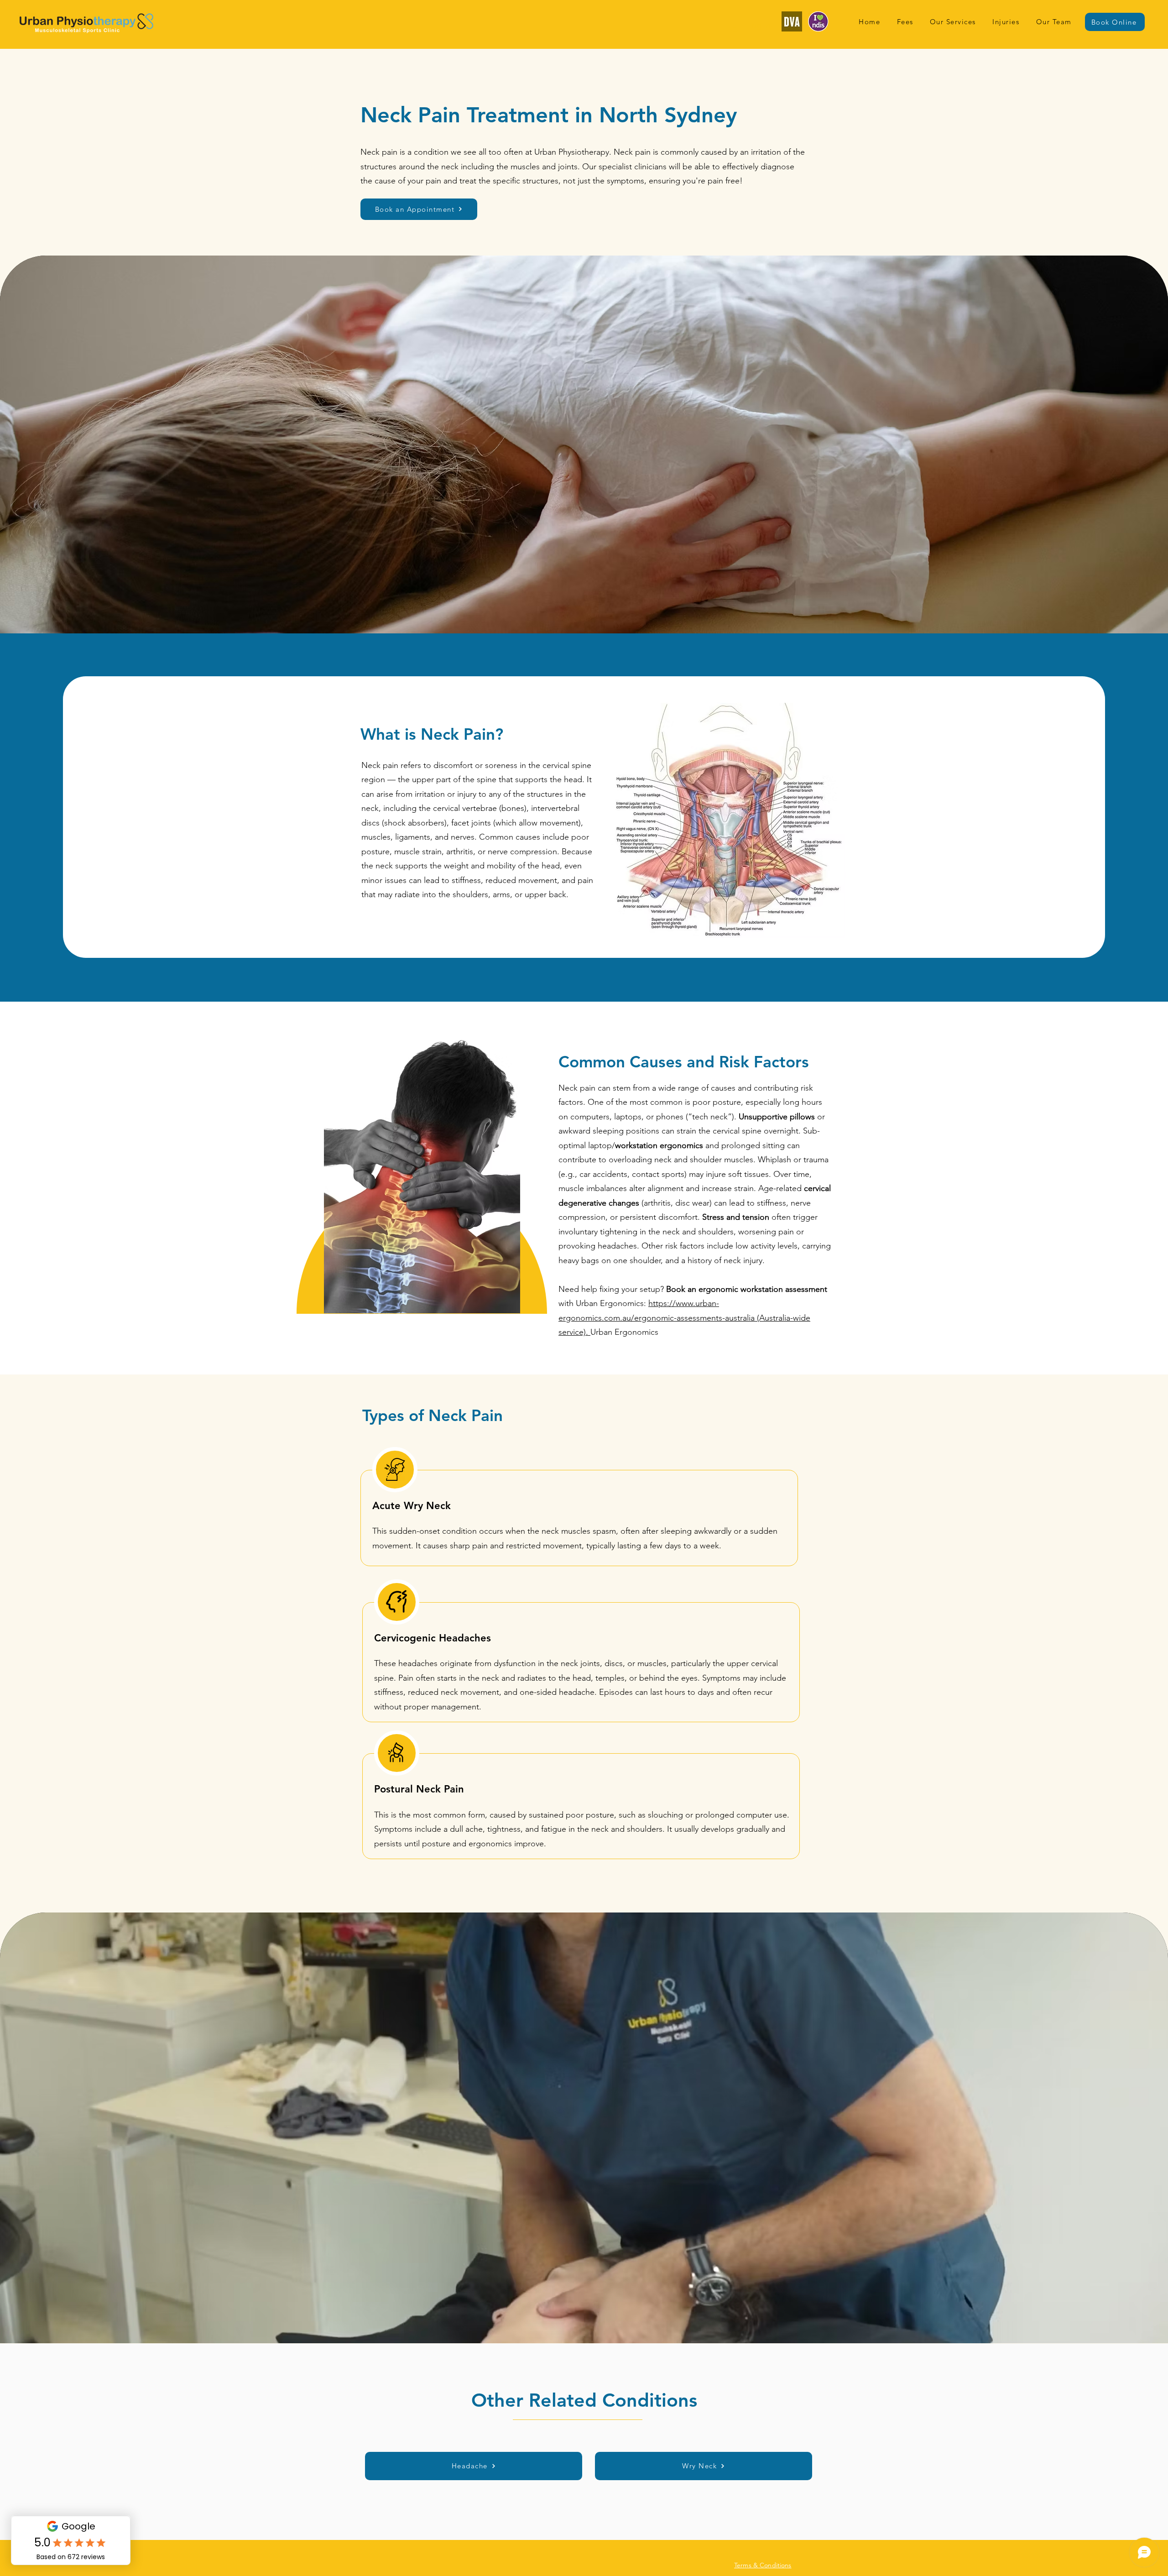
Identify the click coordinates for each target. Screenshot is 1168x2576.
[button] (953, 22)
